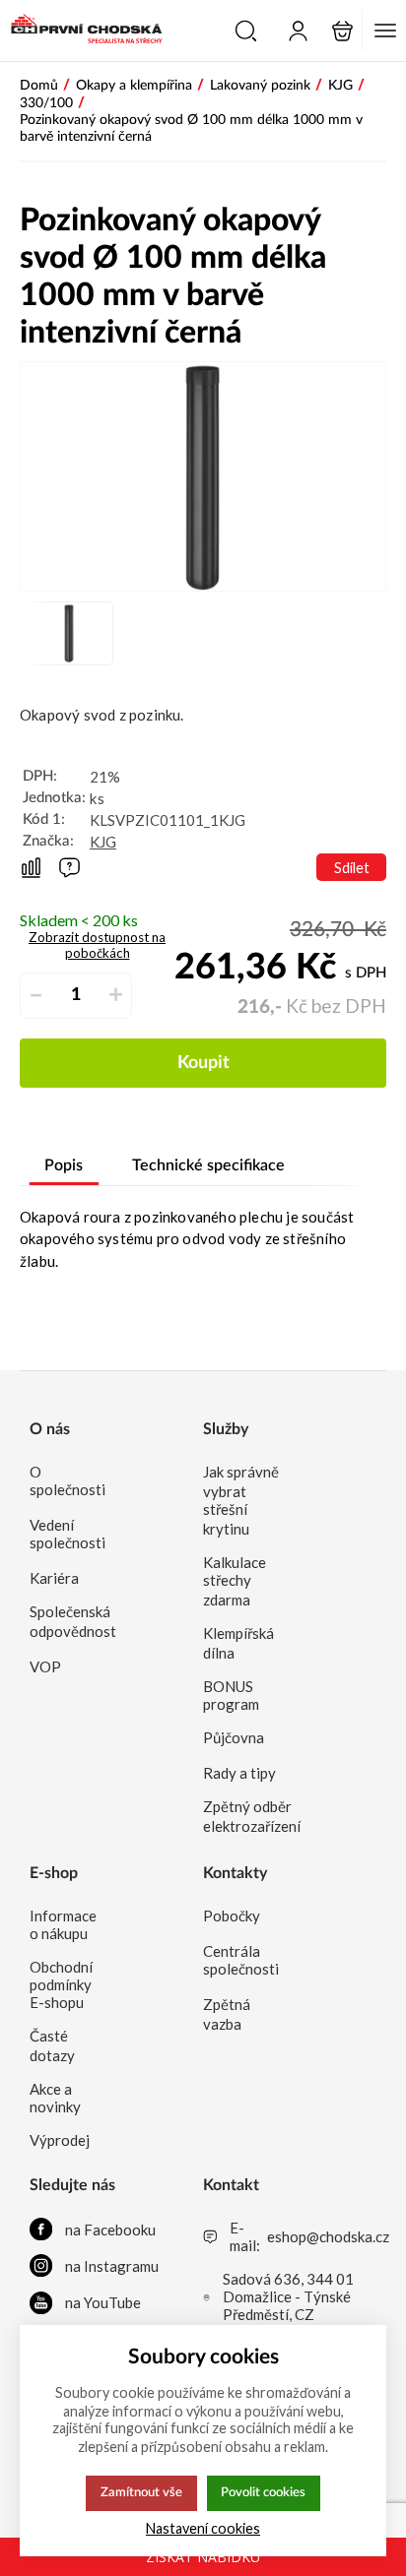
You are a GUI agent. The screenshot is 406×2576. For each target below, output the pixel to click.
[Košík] (342, 31)
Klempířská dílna (238, 1643)
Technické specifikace (208, 1165)
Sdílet (352, 868)
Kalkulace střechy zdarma (235, 1581)
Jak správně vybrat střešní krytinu (241, 1500)
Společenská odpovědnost (68, 1621)
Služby (226, 1429)
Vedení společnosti (68, 1534)
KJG (103, 842)
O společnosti (68, 1480)
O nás (50, 1429)
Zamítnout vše (141, 2492)
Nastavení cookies (203, 2528)
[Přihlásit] (298, 31)
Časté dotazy (52, 2045)
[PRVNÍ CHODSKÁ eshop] (81, 31)
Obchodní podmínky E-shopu (61, 1984)
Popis (64, 1165)
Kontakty (235, 1873)
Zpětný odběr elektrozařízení (241, 1816)
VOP (45, 1666)
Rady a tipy (239, 1773)
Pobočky (232, 1916)
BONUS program (231, 1695)
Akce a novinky (55, 2098)
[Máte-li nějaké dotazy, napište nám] (69, 868)
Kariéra (54, 1578)
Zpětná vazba (227, 2014)
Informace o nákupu (63, 1924)
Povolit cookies (263, 2492)
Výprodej (60, 2140)
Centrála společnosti (241, 1960)
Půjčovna (234, 1737)
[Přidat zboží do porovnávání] (31, 868)
